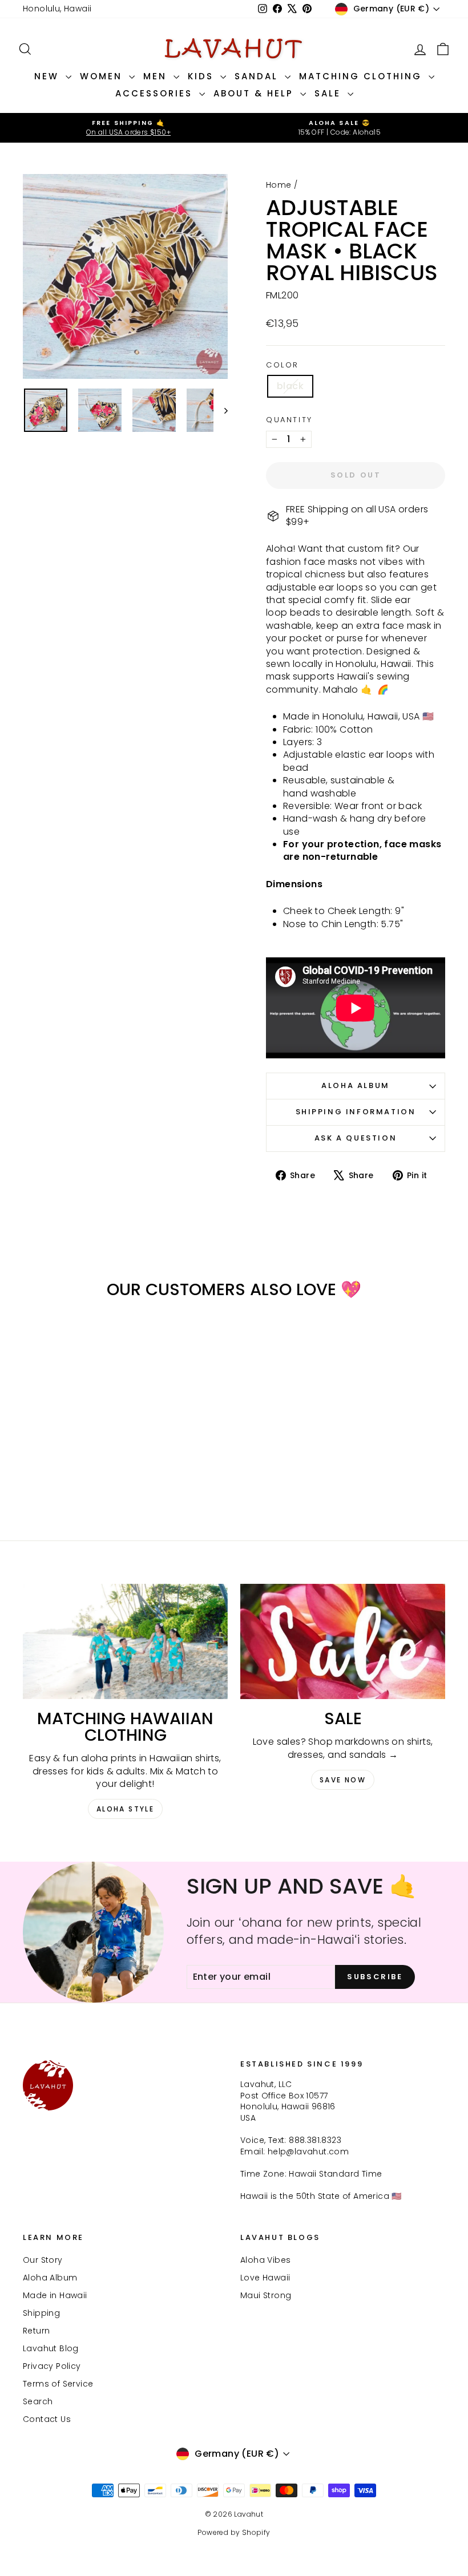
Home (279, 185)
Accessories (156, 93)
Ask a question (356, 1138)
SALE (330, 93)
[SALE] (343, 1641)
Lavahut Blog (51, 2348)
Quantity (289, 420)
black (290, 386)
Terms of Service (58, 2384)
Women (103, 76)
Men (157, 76)
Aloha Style (125, 1809)
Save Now (343, 1780)
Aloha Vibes (265, 2260)
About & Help (255, 93)
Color (283, 365)
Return (36, 2331)
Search (38, 2401)
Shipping (41, 2313)
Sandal (258, 76)
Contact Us (47, 2419)
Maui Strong (266, 2295)
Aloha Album (356, 1085)
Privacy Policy (52, 2366)
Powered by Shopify (234, 2532)
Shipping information (356, 1112)
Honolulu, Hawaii (57, 9)
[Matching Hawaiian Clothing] (125, 1641)
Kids (203, 76)
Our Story (43, 2260)
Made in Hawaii (55, 2295)
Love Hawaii (265, 2278)
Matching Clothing (362, 76)
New (49, 76)
